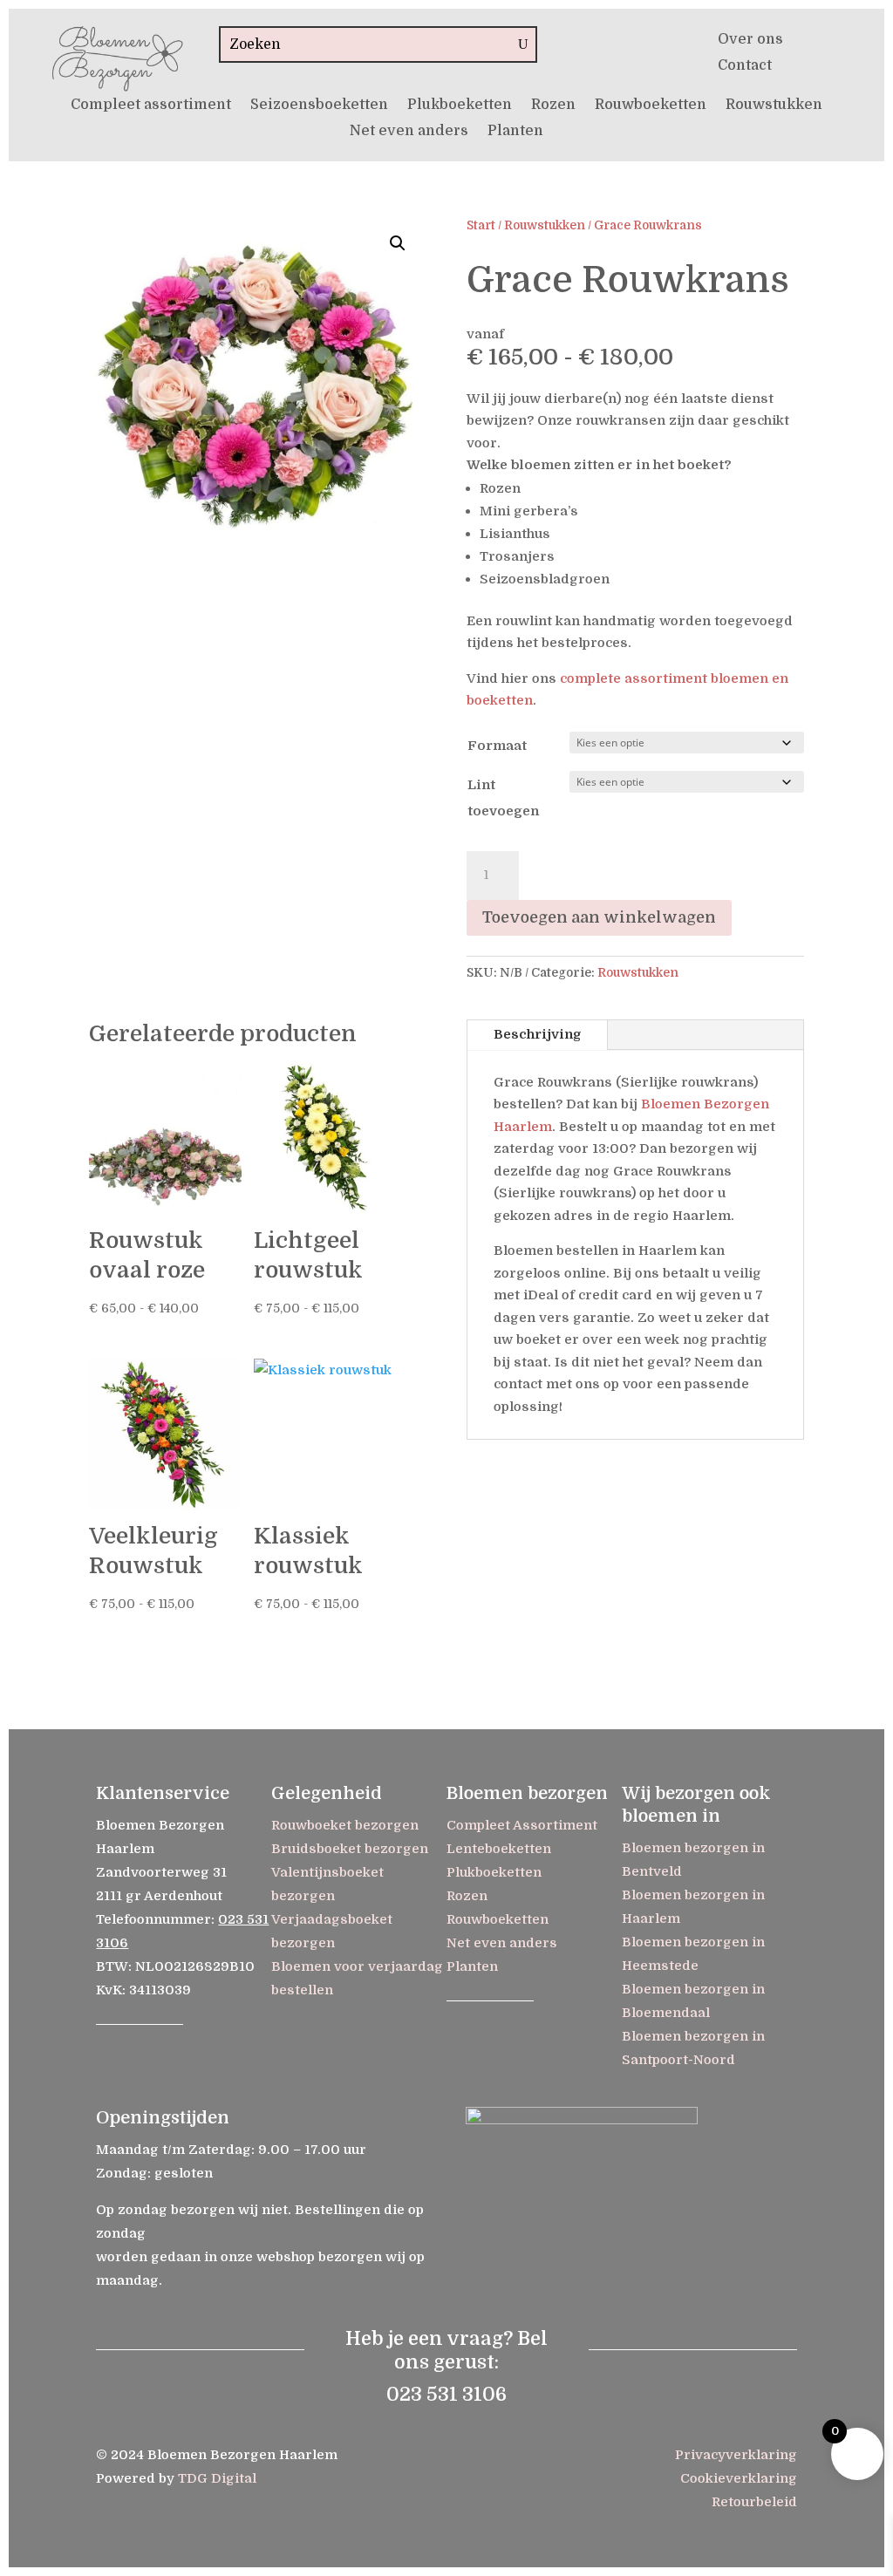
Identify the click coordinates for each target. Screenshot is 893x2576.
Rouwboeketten (651, 106)
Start (481, 225)
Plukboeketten (460, 106)
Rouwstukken (774, 106)
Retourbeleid (754, 2502)
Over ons (750, 40)
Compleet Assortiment (522, 1825)
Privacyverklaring (736, 2455)
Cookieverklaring (739, 2478)
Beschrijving (537, 1034)
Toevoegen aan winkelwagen (599, 917)
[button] (398, 243)
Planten (515, 132)
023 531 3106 (446, 2394)
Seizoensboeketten (319, 106)
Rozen (553, 106)
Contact (745, 66)
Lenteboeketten (499, 1849)
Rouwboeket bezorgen (345, 1825)
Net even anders (409, 132)
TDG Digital (217, 2478)
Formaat (497, 746)
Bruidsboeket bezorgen (350, 1849)
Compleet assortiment (151, 106)
